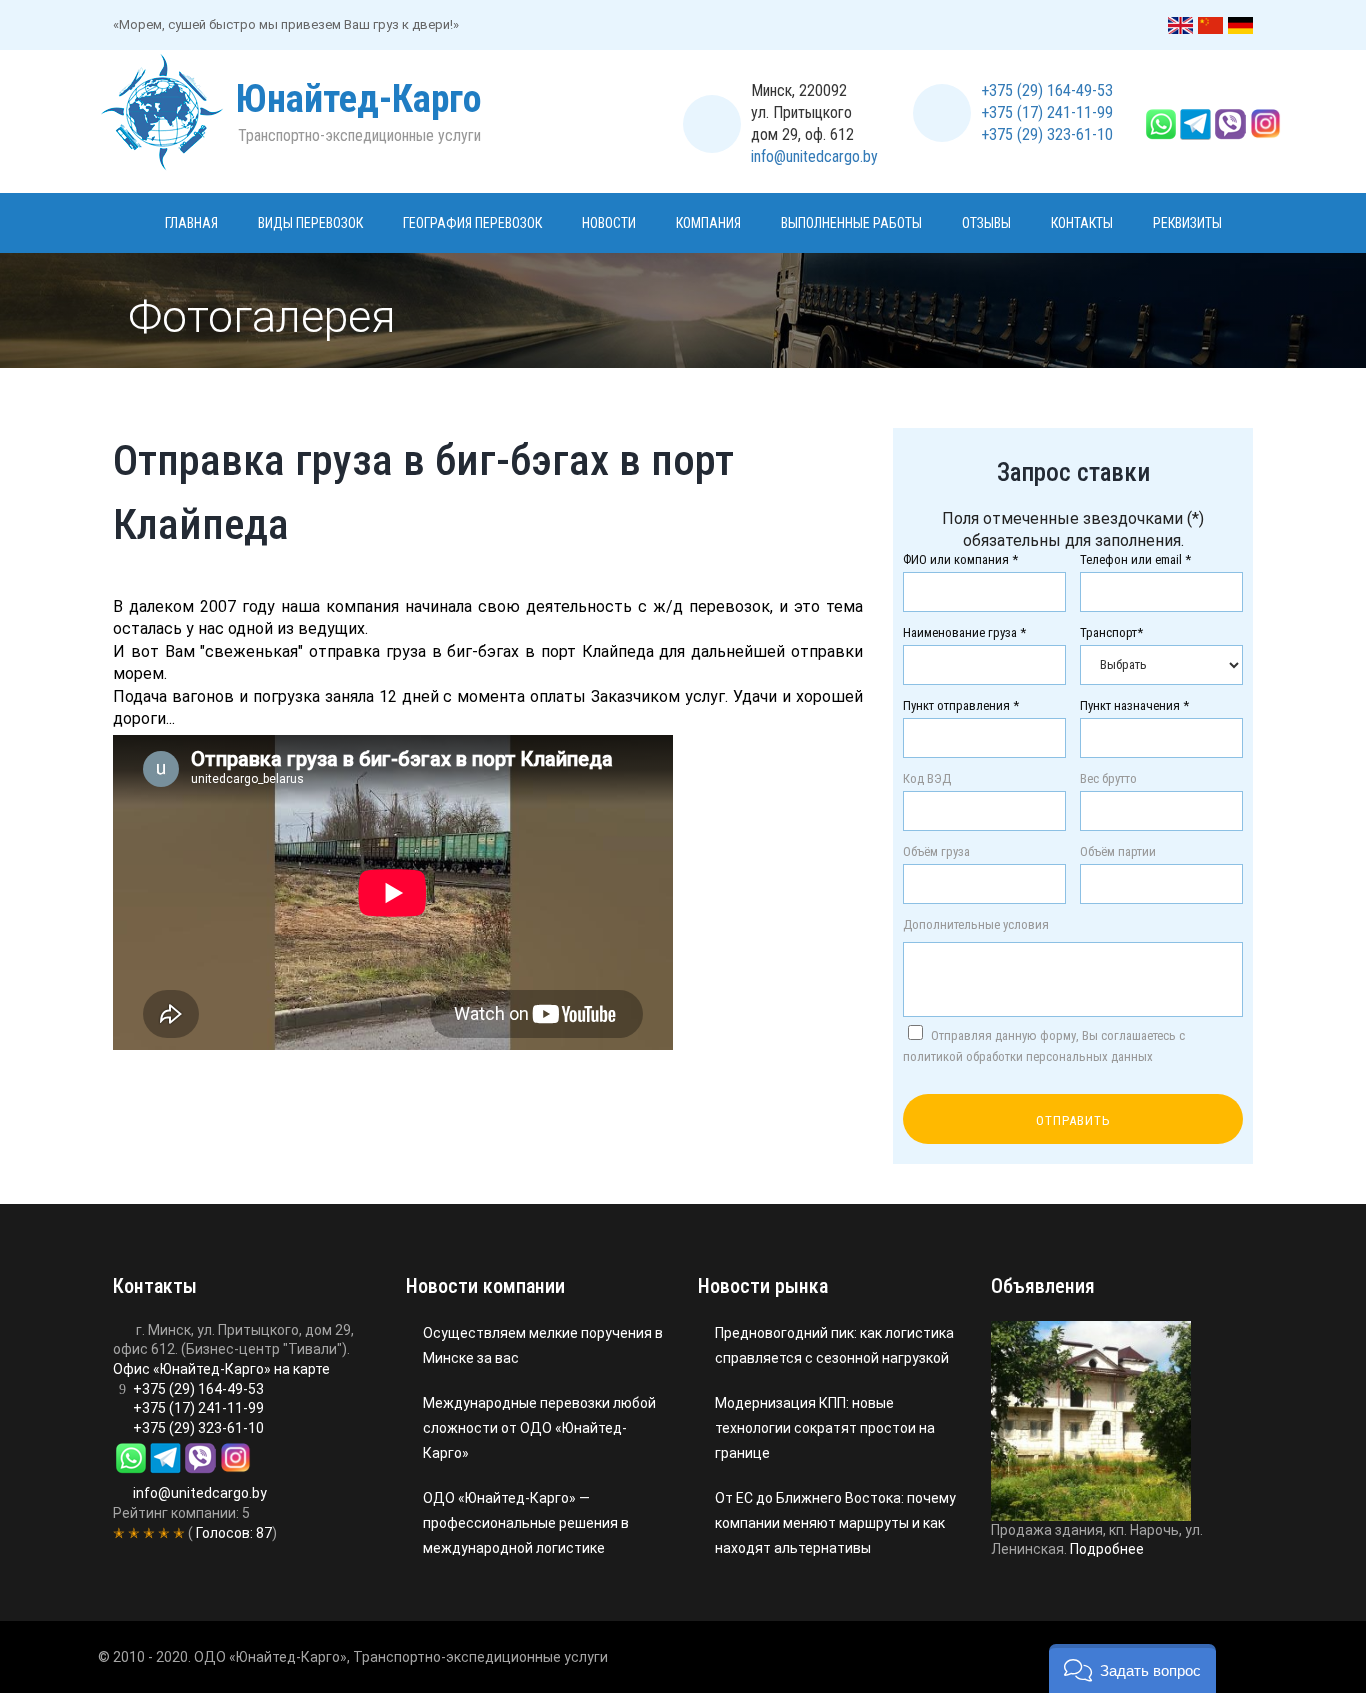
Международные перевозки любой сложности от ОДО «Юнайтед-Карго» (539, 1428)
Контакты (1082, 223)
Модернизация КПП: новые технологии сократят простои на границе (825, 1428)
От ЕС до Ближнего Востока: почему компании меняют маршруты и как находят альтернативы (835, 1523)
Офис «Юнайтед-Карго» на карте (221, 1369)
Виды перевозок (310, 223)
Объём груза (936, 852)
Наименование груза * (964, 633)
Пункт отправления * (961, 706)
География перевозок (472, 223)
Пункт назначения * (1134, 706)
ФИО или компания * (960, 560)
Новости (609, 223)
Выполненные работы (851, 223)
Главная (191, 223)
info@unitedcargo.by (814, 156)
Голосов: (232, 1533)
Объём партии (1118, 852)
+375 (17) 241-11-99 (1047, 112)
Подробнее (1107, 1549)
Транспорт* (1111, 633)
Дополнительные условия (976, 925)
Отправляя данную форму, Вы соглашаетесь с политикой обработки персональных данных (1044, 1046)
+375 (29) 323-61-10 (1047, 134)
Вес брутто (1108, 779)
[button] (1132, 1668)
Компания (708, 223)
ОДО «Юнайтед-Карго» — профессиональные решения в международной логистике (526, 1523)
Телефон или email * (1135, 560)
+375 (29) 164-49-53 (1047, 90)
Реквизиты (1187, 223)
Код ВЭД (927, 779)
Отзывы (986, 223)
